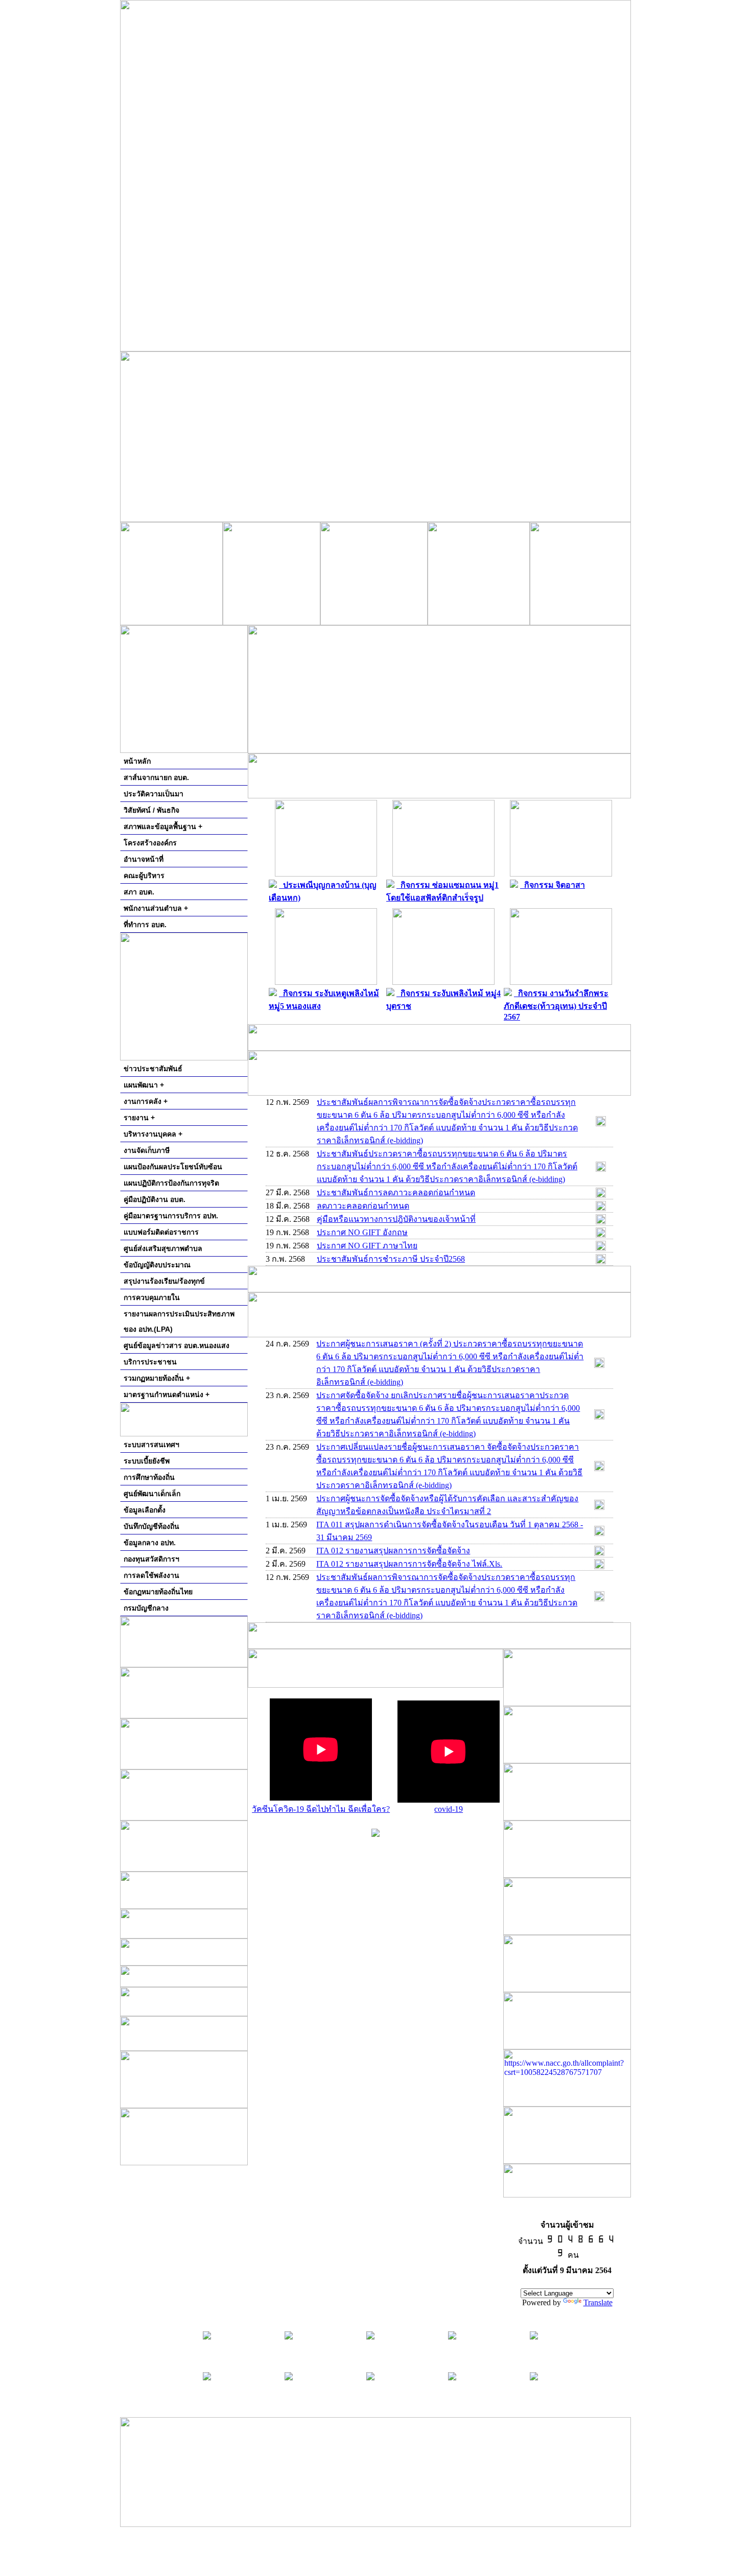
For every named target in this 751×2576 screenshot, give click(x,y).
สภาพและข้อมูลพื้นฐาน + (163, 826)
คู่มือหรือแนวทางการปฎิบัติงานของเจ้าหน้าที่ (396, 1219)
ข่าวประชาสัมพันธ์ (153, 1069)
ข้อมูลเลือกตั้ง (145, 1510)
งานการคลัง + (146, 1101)
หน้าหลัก (137, 761)
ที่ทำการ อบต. (145, 925)
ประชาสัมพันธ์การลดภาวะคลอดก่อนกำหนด (396, 1192)
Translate (598, 2302)
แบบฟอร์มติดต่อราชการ (161, 1232)
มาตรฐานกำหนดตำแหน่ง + (167, 1395)
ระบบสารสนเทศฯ (151, 1445)
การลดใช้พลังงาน (151, 1575)
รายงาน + (139, 1118)
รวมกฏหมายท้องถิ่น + (157, 1378)
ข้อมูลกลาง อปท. (150, 1543)
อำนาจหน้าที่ (144, 859)
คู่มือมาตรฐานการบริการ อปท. (171, 1216)
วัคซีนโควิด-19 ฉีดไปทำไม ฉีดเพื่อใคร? (321, 1809)
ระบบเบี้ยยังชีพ (147, 1461)
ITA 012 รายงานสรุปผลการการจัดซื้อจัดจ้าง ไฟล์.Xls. (409, 1564)
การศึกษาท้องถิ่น (149, 1477)
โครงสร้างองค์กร (150, 843)
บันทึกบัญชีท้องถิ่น (151, 1526)
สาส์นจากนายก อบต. (156, 777)
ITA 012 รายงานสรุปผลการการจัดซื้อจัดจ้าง (393, 1551)
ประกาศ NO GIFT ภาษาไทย (367, 1246)
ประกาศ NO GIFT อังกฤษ (362, 1232)
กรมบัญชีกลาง (146, 1608)
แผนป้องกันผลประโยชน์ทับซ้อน (173, 1167)
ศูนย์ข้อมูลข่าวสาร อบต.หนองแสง (177, 1345)
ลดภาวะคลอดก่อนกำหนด (363, 1206)
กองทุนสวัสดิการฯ (151, 1559)
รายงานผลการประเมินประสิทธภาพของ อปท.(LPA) (179, 1321)
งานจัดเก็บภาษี (147, 1150)
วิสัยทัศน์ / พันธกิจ (151, 810)
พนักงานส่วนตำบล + (156, 908)
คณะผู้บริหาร (144, 876)
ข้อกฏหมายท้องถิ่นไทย (158, 1592)
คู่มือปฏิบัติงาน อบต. (155, 1199)
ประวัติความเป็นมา (154, 794)
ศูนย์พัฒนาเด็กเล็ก (152, 1494)
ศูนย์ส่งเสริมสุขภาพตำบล (163, 1248)
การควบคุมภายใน (152, 1297)
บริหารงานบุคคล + (153, 1134)
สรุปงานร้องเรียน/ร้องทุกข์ (164, 1281)
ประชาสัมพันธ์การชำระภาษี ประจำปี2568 (391, 1259)
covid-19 (449, 1809)
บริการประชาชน (150, 1362)
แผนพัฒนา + (144, 1085)
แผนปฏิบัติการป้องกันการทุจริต (171, 1183)
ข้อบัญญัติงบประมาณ (157, 1265)
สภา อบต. (139, 892)
